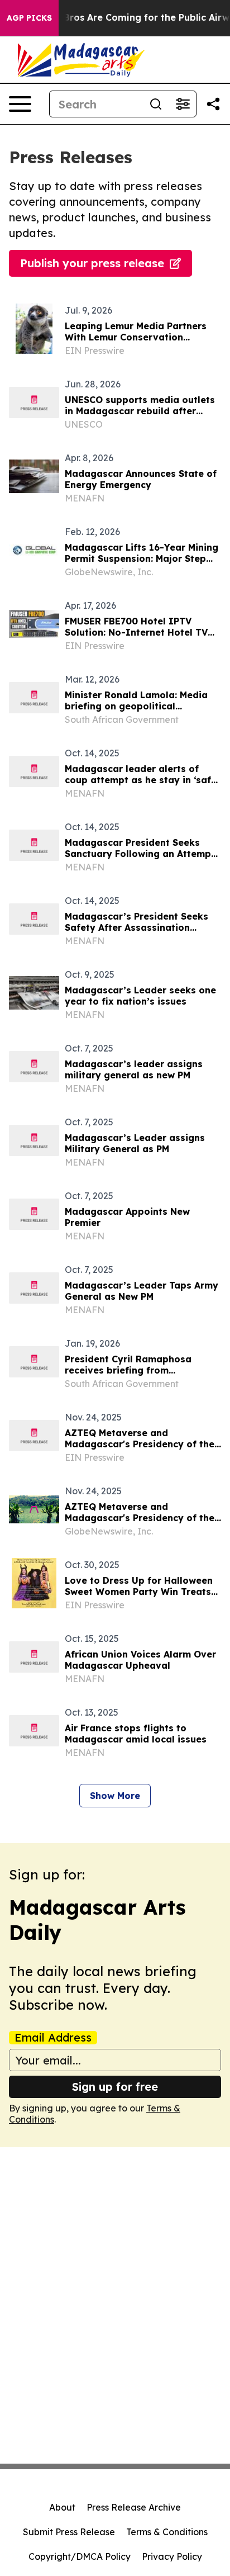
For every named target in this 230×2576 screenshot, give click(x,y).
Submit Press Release (69, 2532)
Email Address (53, 2038)
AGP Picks (29, 18)
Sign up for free (115, 2087)
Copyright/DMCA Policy (80, 2556)
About (62, 2507)
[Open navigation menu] (20, 104)
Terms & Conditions (167, 2532)
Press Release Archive (134, 2507)
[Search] (156, 104)
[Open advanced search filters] (183, 104)
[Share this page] (213, 104)
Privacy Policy (172, 2556)
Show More (115, 1796)
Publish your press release (92, 263)
